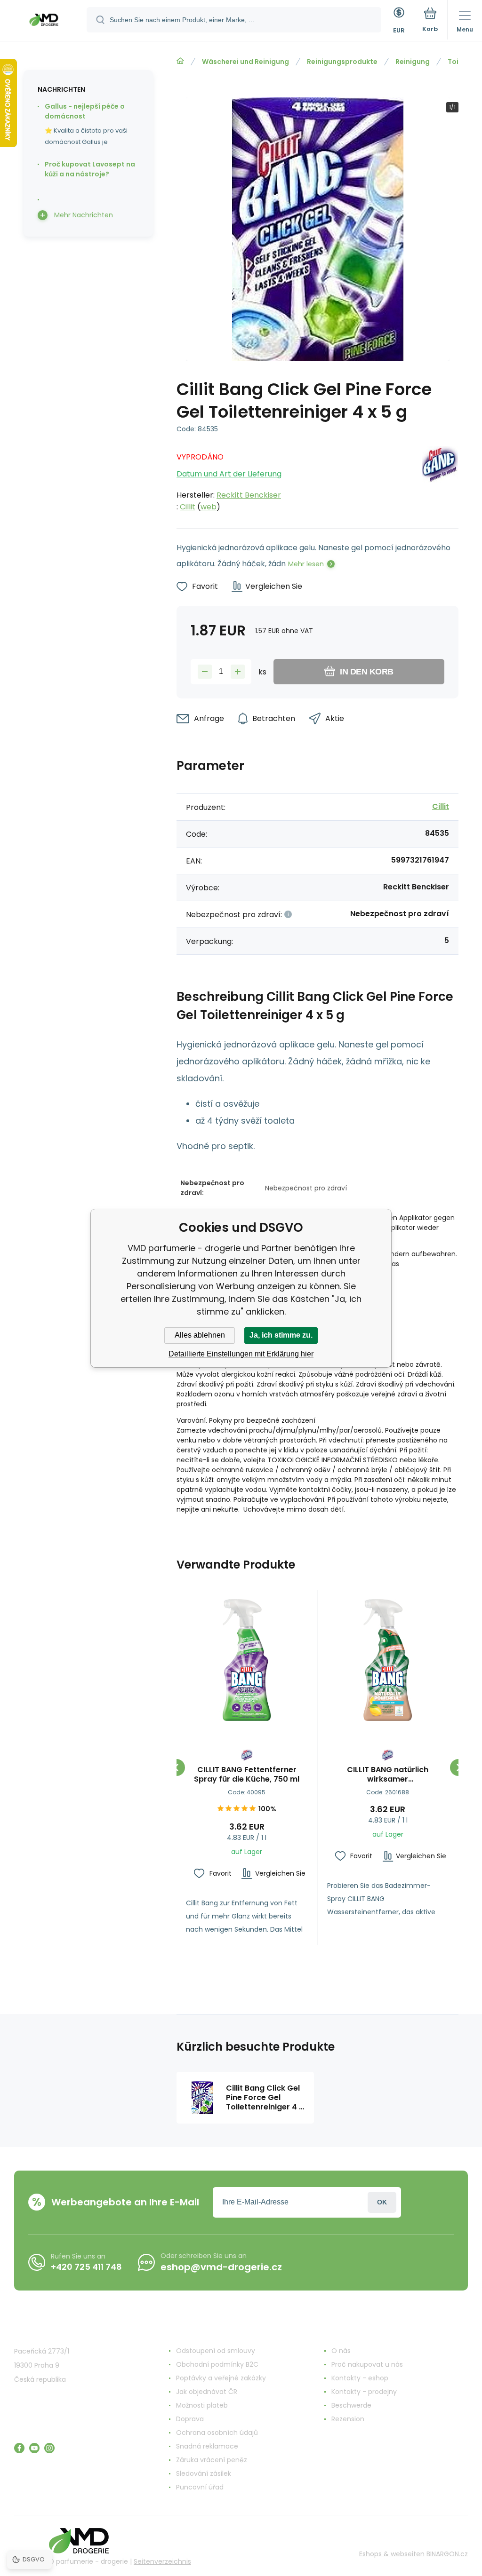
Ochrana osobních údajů (217, 2433)
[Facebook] (19, 2448)
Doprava (190, 2419)
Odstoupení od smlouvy (216, 2351)
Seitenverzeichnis (162, 2561)
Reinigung (413, 62)
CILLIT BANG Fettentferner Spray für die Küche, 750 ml (247, 1775)
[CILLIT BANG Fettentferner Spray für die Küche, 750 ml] (247, 1660)
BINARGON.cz (447, 2554)
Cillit (188, 507)
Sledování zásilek (204, 2473)
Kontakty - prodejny (364, 2392)
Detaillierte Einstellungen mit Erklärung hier (241, 1354)
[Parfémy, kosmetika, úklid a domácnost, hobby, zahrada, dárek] (180, 61)
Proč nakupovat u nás (367, 2364)
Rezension (348, 2419)
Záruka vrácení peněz (212, 2460)
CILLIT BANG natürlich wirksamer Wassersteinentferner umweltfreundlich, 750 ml (388, 1775)
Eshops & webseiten (392, 2554)
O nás (341, 2351)
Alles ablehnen (200, 1335)
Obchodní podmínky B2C (217, 2364)
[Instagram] (49, 2448)
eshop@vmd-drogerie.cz (221, 2267)
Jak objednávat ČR (207, 2392)
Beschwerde (351, 2405)
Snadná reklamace (207, 2446)
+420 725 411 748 (86, 2267)
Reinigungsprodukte (342, 62)
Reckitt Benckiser (249, 495)
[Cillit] (440, 479)
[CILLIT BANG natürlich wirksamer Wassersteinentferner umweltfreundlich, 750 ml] (388, 1660)
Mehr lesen (306, 564)
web (209, 507)
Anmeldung (382, 2202)
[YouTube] (34, 2448)
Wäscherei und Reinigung (245, 62)
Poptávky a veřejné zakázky (221, 2378)
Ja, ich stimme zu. (281, 1335)
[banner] (44, 21)
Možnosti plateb (202, 2405)
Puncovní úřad (200, 2487)
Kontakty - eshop (360, 2378)
